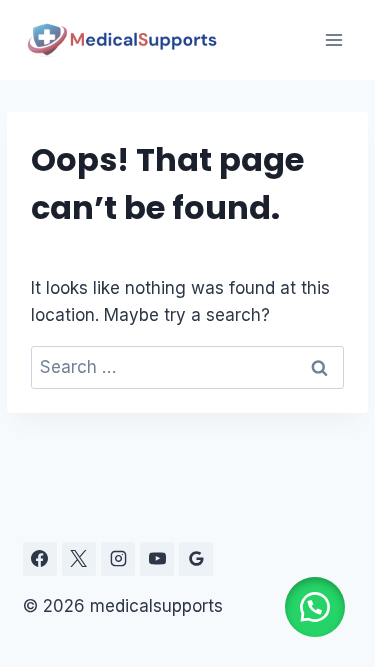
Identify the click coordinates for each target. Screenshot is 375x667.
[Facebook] (40, 559)
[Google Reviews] (196, 559)
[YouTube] (157, 559)
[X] (79, 559)
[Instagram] (118, 559)
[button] (315, 607)
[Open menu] (333, 39)
